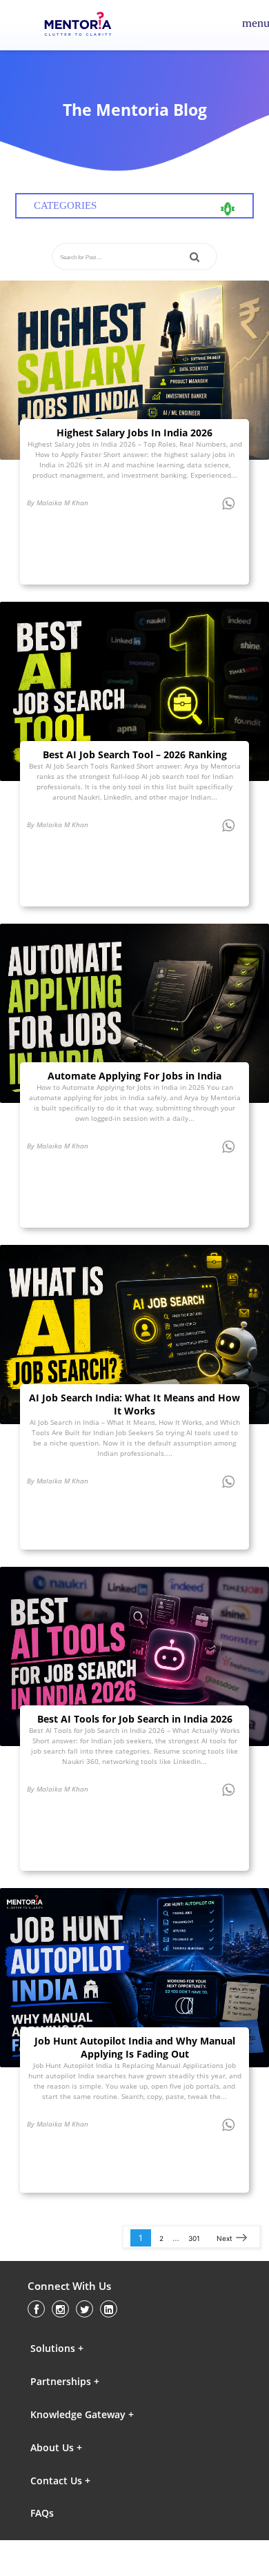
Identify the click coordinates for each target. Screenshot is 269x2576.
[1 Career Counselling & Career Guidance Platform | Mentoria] (87, 26)
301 (194, 2238)
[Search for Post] (195, 257)
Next (225, 2238)
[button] (90, 2348)
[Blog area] (134, 370)
